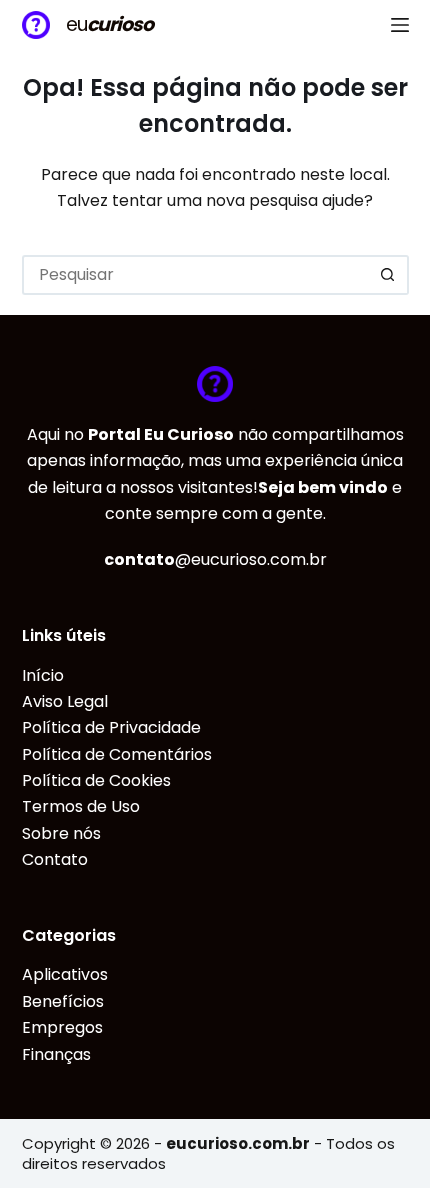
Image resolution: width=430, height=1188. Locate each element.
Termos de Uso (81, 806)
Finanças (56, 1054)
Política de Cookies (96, 780)
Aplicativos (65, 974)
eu (109, 24)
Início (43, 675)
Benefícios (63, 1001)
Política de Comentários (117, 754)
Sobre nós (61, 833)
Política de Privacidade (111, 727)
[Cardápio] (400, 25)
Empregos (62, 1027)
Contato (55, 859)
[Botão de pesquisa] (389, 275)
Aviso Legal (65, 701)
